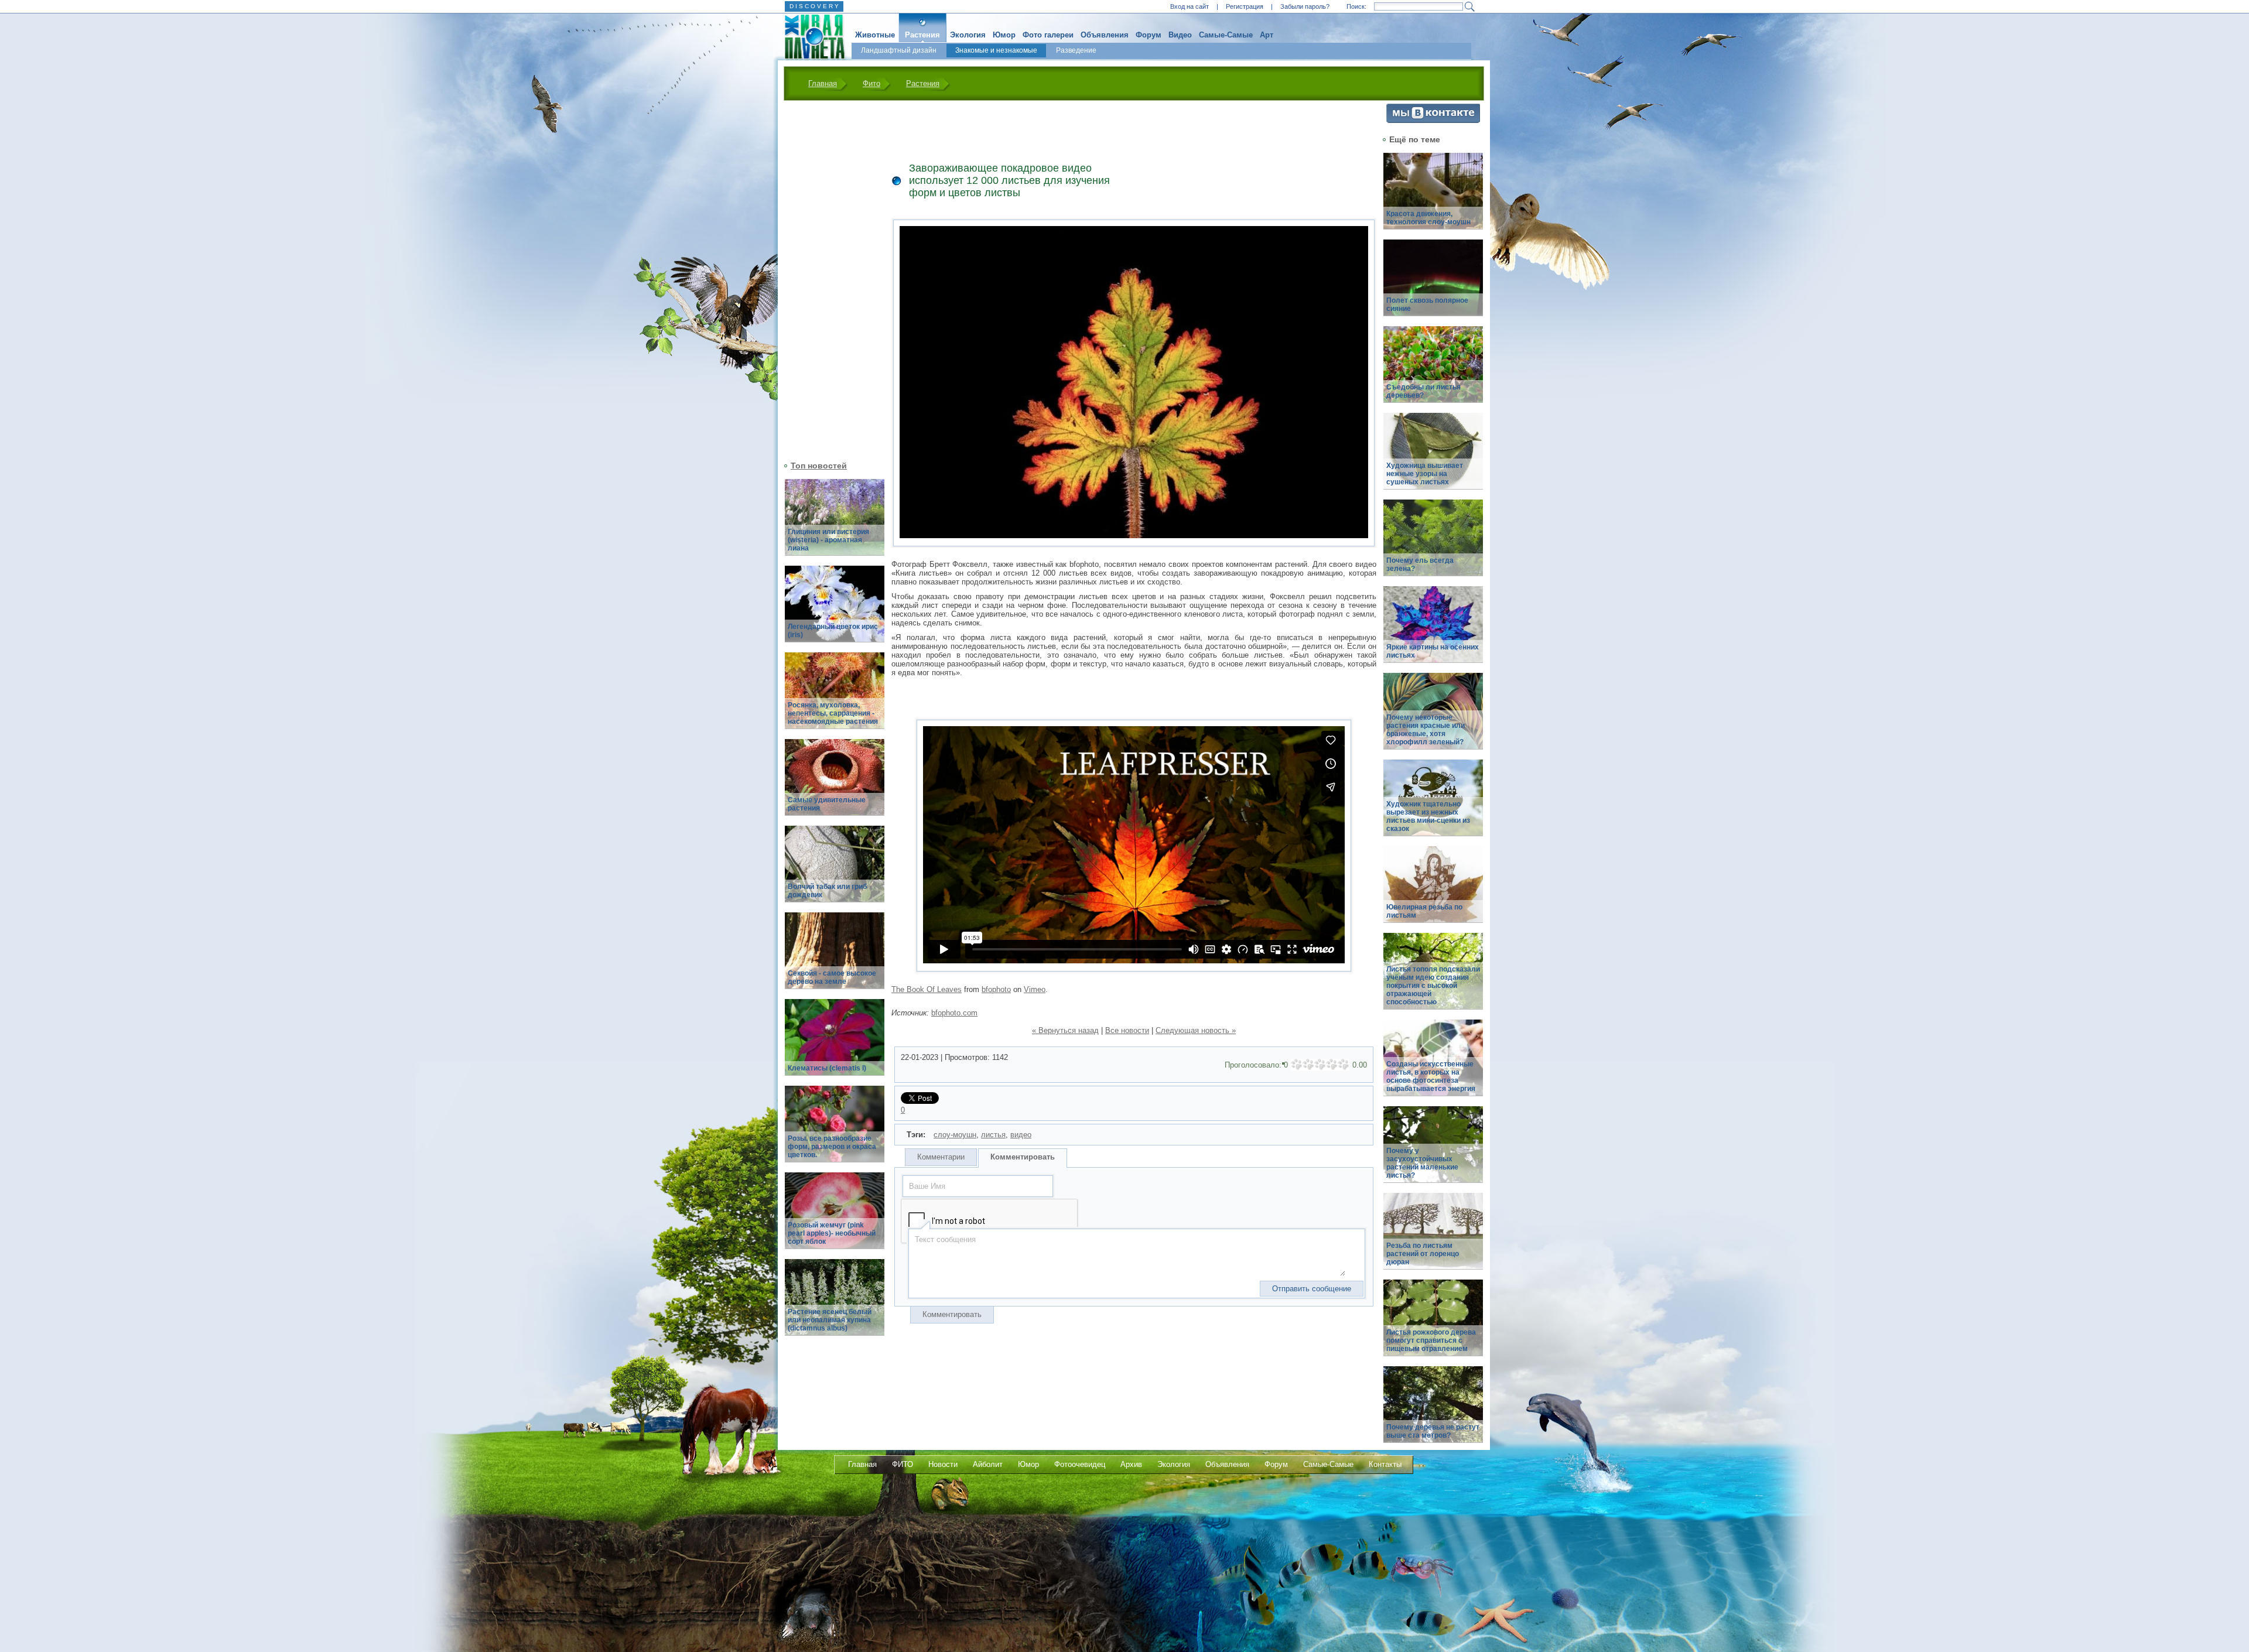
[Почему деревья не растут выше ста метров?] (1433, 1411)
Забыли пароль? (1305, 6)
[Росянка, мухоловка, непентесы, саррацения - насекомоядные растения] (835, 697)
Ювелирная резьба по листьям (1424, 911)
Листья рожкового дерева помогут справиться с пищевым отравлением (1431, 1340)
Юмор (1004, 35)
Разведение (1076, 50)
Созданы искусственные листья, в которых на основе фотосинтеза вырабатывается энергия (1431, 1076)
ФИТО (903, 1464)
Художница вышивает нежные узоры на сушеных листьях (1425, 474)
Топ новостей (819, 466)
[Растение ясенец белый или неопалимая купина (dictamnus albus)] (835, 1304)
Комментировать (1023, 1157)
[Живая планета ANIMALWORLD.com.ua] (810, 37)
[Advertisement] (828, 279)
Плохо (1308, 1065)
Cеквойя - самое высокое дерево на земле (832, 977)
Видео (1180, 35)
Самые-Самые (1226, 35)
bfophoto (996, 989)
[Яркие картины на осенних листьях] (1433, 631)
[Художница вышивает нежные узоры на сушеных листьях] (1433, 458)
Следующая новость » (1196, 1030)
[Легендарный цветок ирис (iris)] (835, 610)
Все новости (1127, 1030)
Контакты (1385, 1464)
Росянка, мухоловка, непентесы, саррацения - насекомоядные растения (833, 713)
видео (1021, 1135)
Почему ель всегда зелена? (1420, 565)
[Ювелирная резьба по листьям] (1433, 891)
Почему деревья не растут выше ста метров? (1433, 1431)
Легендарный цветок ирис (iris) (833, 631)
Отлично (1344, 1065)
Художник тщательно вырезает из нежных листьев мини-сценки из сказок (1428, 816)
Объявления (1105, 35)
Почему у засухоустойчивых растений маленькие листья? (1422, 1163)
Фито (871, 83)
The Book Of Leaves (927, 989)
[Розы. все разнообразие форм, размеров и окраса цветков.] (835, 1131)
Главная (823, 83)
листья (993, 1135)
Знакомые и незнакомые (996, 50)
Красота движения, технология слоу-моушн (1428, 218)
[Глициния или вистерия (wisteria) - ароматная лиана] (835, 524)
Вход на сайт (1190, 6)
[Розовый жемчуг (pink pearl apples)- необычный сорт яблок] (835, 1217)
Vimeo (1035, 989)
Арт (1267, 35)
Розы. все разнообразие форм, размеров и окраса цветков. (832, 1147)
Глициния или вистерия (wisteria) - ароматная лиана (828, 540)
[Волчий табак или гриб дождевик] (835, 871)
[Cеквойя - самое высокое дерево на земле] (835, 957)
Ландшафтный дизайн (899, 50)
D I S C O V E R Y (814, 6)
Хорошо (1332, 1065)
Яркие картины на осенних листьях (1433, 651)
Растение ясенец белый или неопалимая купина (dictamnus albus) (830, 1320)
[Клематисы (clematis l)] (835, 1044)
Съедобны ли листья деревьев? (1423, 391)
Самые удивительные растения (827, 804)
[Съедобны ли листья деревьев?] (1433, 371)
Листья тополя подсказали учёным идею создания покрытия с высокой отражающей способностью (1433, 986)
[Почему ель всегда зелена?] (1433, 544)
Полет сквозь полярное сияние (1427, 305)
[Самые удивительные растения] (835, 784)
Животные (875, 35)
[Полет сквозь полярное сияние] (1433, 284)
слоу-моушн (955, 1135)
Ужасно (1297, 1065)
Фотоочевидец (1080, 1464)
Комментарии (941, 1157)
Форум (1149, 35)
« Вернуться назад (1065, 1030)
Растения (922, 35)
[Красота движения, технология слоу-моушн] (1433, 198)
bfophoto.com (954, 1013)
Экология (968, 35)
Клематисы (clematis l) (827, 1068)
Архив (1131, 1464)
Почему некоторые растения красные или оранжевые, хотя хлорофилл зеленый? (1426, 730)
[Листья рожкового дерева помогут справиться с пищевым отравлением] (1433, 1324)
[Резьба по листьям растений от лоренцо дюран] (1433, 1238)
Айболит (988, 1464)
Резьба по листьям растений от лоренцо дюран (1423, 1254)
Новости (943, 1464)
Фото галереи (1048, 35)
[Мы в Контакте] (1433, 120)
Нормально (1320, 1065)
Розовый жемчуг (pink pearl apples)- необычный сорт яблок (832, 1233)
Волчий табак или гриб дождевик (827, 891)
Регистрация (1245, 6)
